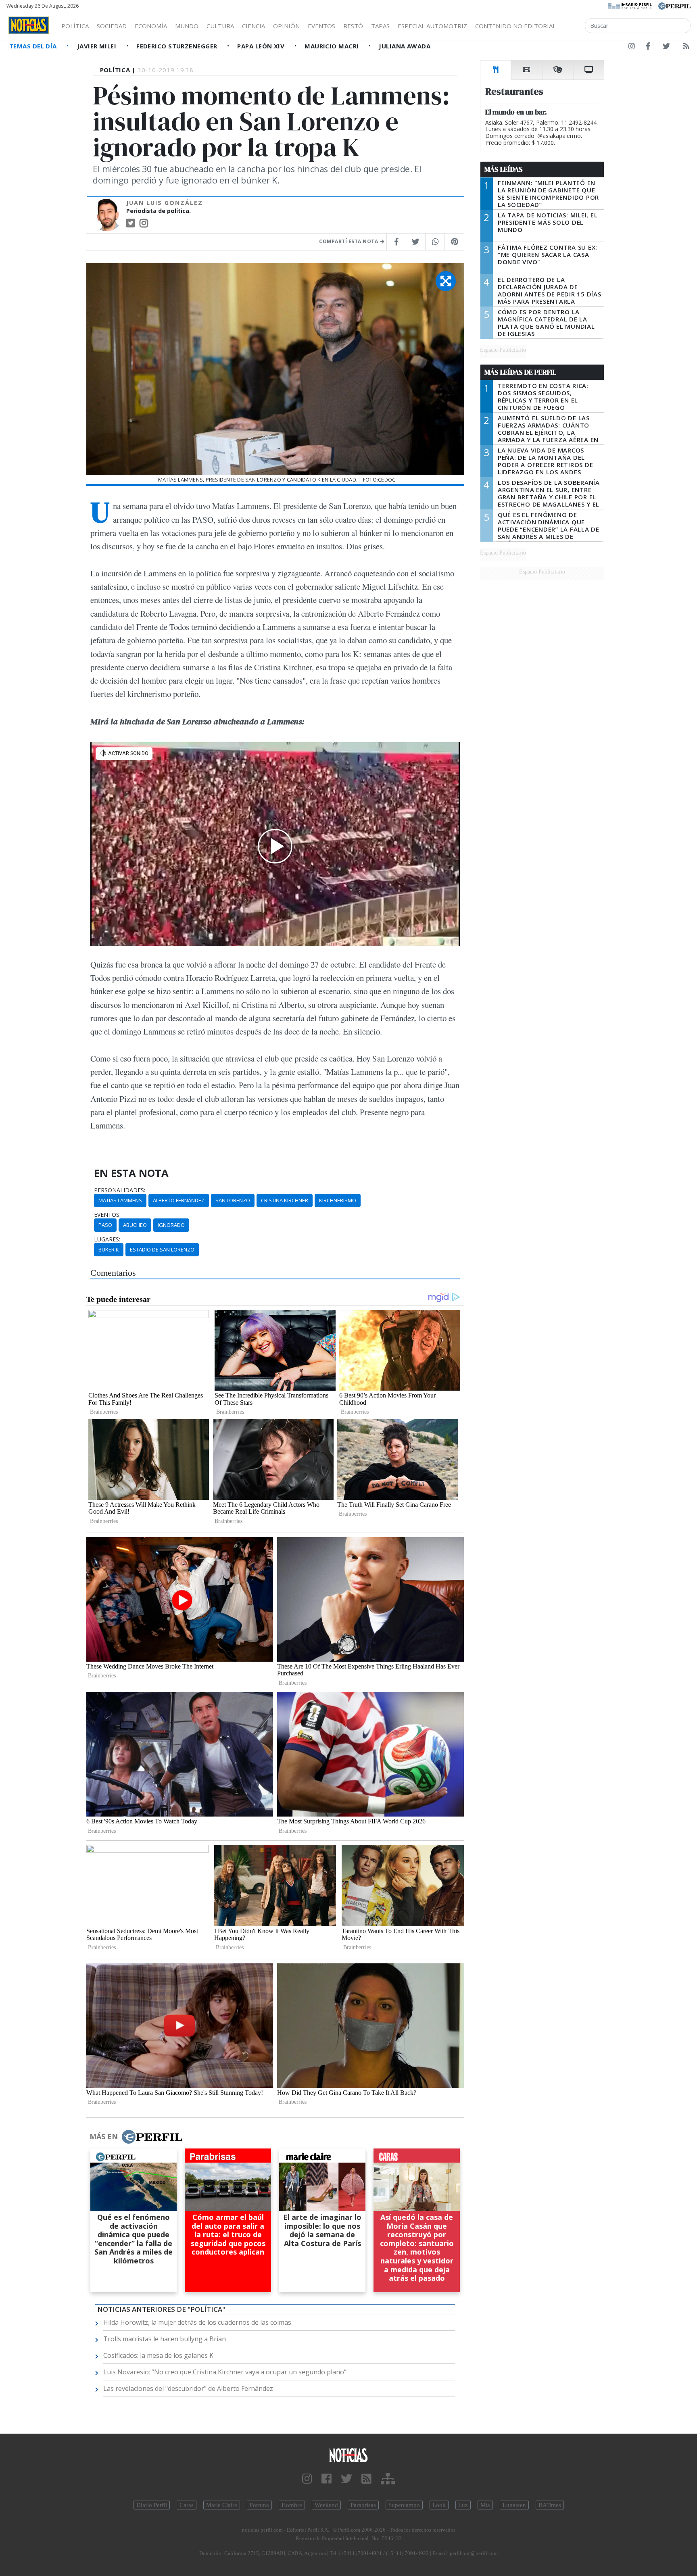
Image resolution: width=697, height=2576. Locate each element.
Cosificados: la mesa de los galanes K (158, 2355)
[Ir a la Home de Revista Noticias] (29, 25)
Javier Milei (98, 46)
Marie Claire (222, 2505)
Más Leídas (504, 169)
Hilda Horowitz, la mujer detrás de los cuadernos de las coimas (197, 2322)
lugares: (107, 1239)
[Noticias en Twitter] (666, 48)
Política (75, 26)
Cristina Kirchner (285, 1200)
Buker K (109, 1249)
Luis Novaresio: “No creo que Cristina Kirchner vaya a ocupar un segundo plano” (225, 2372)
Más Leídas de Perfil (520, 372)
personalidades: (120, 1190)
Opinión (286, 26)
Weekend (326, 2505)
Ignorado (171, 1225)
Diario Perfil (152, 2505)
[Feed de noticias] (686, 48)
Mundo (187, 26)
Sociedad (112, 26)
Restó (353, 26)
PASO (105, 1225)
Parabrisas (363, 2505)
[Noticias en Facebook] (648, 48)
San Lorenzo (233, 1200)
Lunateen (514, 2505)
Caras (187, 2505)
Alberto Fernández (179, 1200)
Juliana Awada (405, 46)
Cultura (220, 26)
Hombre (292, 2505)
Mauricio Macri (333, 46)
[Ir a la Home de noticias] (348, 2455)
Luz (463, 2505)
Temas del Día (34, 46)
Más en (104, 2136)
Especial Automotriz (432, 26)
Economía (151, 26)
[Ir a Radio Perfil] (630, 5)
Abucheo (135, 1225)
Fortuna (259, 2505)
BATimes (550, 2505)
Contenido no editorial (515, 26)
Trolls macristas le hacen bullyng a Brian (165, 2339)
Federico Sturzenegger (178, 46)
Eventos (321, 26)
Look (439, 2505)
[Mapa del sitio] (388, 2479)
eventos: (107, 1215)
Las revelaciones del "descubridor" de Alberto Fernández (188, 2388)
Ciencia (254, 26)
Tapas (380, 26)
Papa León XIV (262, 46)
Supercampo (404, 2505)
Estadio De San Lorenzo (162, 1249)
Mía (485, 2505)
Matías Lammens (120, 1200)
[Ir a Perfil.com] (674, 5)
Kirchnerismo (338, 1200)
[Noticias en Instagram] (632, 48)
